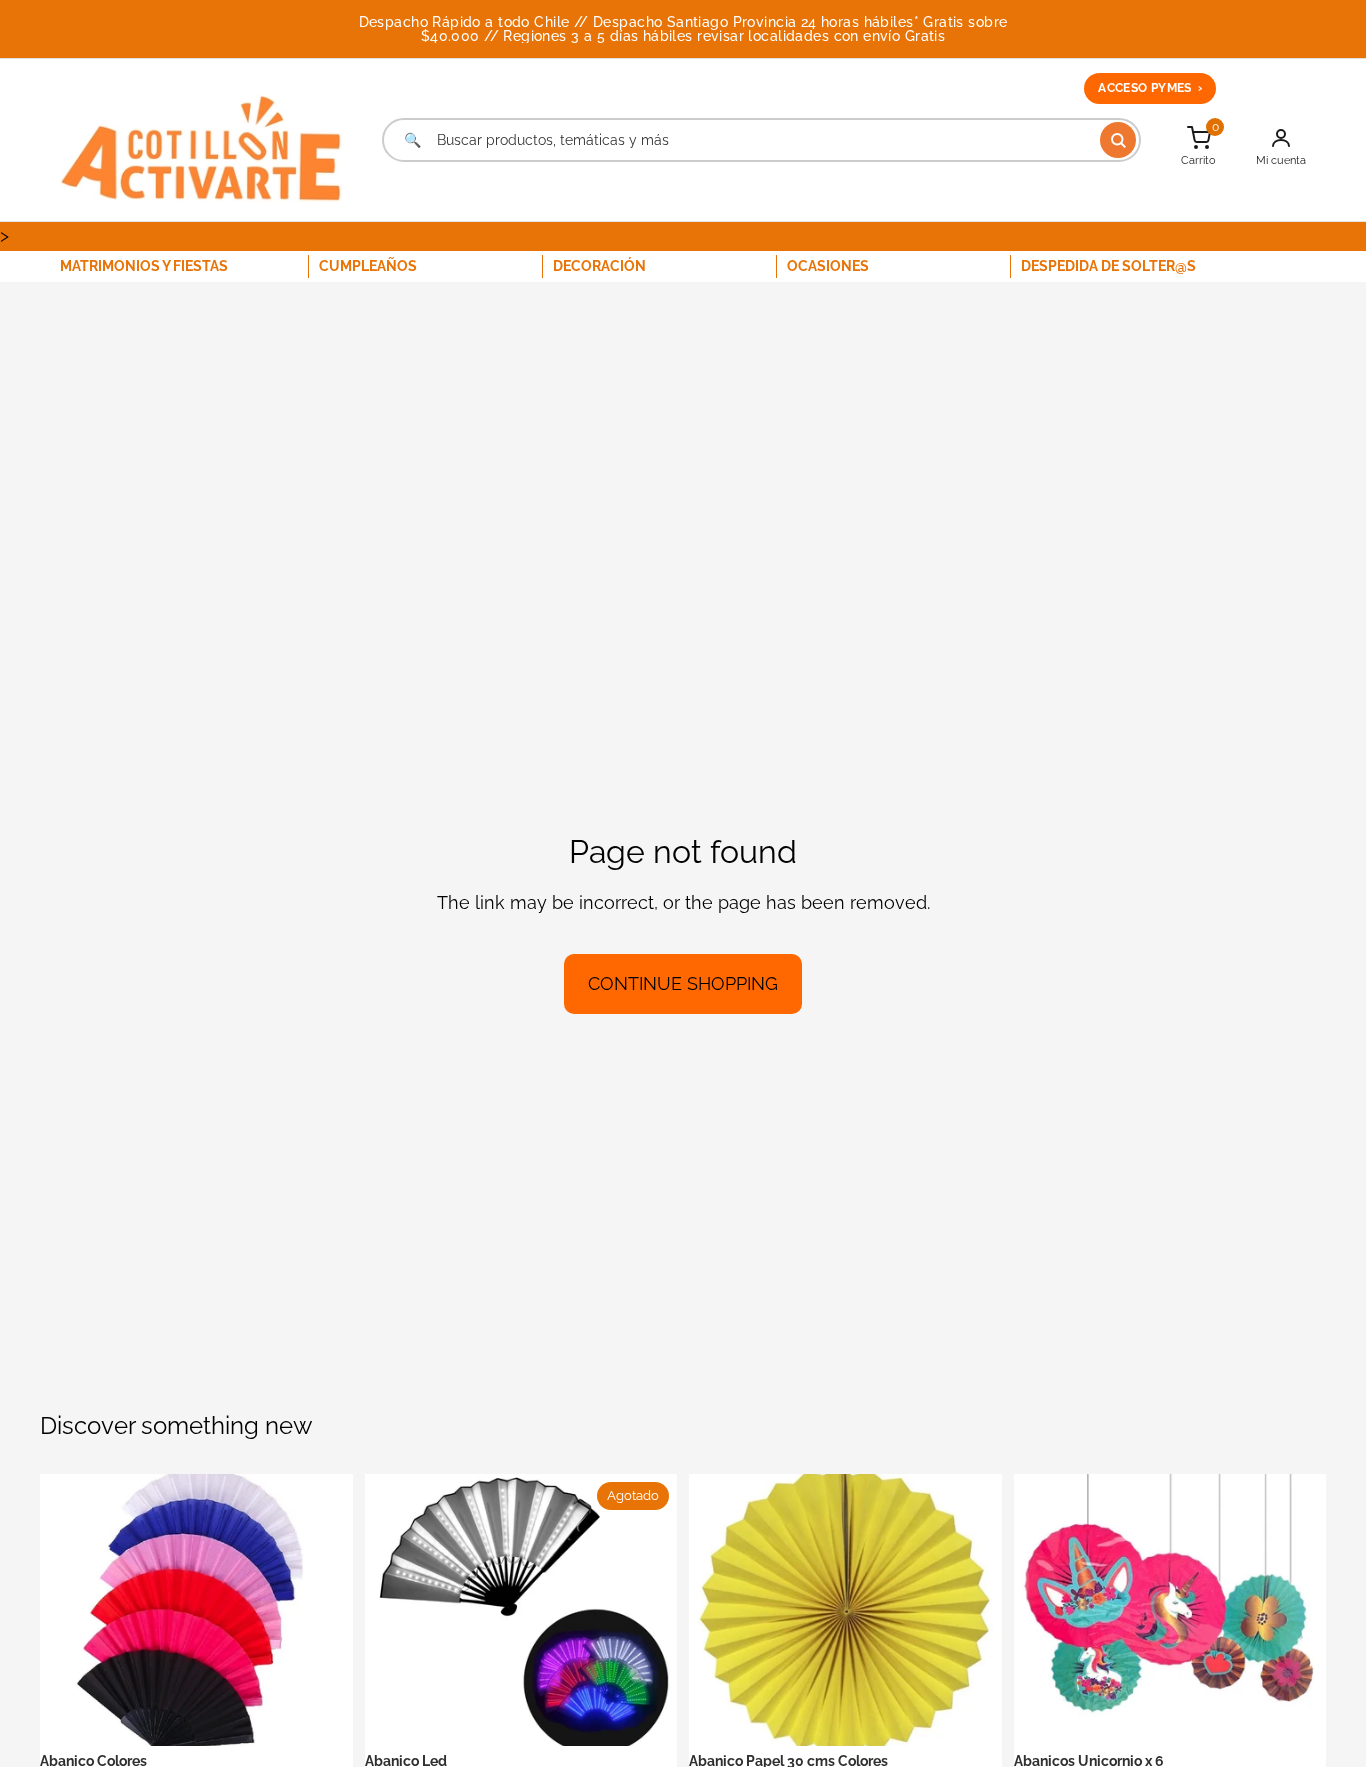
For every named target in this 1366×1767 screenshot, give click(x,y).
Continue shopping (683, 983)
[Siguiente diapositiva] (323, 1610)
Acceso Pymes (1150, 88)
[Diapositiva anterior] (70, 1610)
